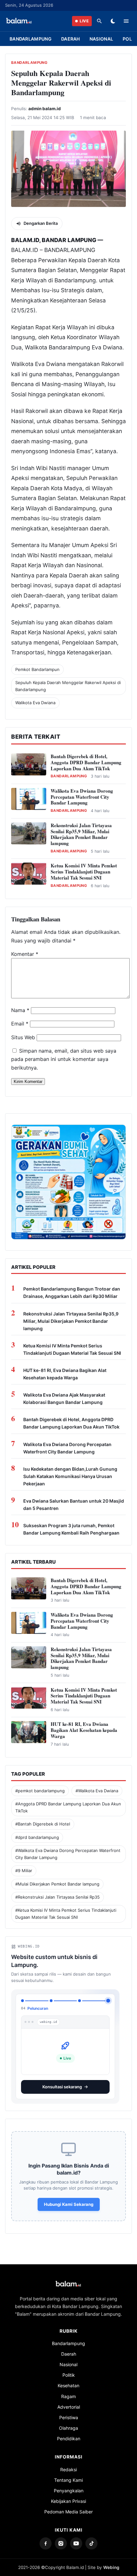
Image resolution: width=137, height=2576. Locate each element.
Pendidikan (69, 2433)
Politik (69, 2370)
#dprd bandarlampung (37, 1837)
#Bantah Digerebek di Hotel (43, 1824)
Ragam (68, 2391)
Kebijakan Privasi (68, 2496)
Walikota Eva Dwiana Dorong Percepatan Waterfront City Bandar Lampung (82, 797)
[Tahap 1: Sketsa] (22, 2001)
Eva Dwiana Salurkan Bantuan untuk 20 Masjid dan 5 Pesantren (74, 1505)
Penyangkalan (69, 2485)
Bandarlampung (31, 39)
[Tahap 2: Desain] (51, 2001)
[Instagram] (61, 2538)
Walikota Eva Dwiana (35, 703)
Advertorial (69, 2402)
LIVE (84, 21)
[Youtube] (76, 2538)
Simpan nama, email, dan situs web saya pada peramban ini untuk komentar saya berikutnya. (64, 1059)
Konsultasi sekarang (62, 2082)
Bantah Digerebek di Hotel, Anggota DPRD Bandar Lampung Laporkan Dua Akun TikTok (86, 762)
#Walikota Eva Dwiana (97, 1791)
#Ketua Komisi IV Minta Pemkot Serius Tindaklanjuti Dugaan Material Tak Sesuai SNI (66, 1913)
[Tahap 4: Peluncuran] (108, 2001)
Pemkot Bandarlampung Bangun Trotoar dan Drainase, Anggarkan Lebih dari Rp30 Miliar (72, 1292)
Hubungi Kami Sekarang (69, 2199)
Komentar (25, 954)
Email (20, 1024)
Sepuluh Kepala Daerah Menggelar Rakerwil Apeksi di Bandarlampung (68, 686)
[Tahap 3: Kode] (79, 2001)
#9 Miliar (24, 1871)
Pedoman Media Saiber (68, 2507)
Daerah (71, 39)
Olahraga (68, 2423)
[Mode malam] (113, 21)
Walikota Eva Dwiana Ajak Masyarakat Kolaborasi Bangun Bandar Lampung (64, 1399)
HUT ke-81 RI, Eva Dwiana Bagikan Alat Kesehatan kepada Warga (65, 1374)
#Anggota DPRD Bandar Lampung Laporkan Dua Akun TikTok (68, 1807)
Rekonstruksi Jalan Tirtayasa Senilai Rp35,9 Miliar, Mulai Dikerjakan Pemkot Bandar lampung (81, 834)
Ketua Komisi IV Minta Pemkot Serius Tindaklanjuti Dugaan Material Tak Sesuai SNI (84, 872)
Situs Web (23, 1037)
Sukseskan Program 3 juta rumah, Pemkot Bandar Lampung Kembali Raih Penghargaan (71, 1529)
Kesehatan (68, 2380)
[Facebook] (46, 2538)
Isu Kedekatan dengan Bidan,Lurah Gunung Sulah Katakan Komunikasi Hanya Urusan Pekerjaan (70, 1476)
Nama (20, 1010)
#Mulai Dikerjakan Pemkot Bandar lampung (57, 1884)
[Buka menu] (126, 21)
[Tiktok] (91, 2538)
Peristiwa (69, 2412)
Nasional (101, 39)
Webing (111, 2562)
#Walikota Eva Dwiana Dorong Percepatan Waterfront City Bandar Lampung (68, 1854)
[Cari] (99, 21)
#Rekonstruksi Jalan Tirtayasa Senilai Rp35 (58, 1897)
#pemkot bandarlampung (40, 1791)
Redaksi (68, 2464)
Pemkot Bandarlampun (37, 669)
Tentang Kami (68, 2475)
